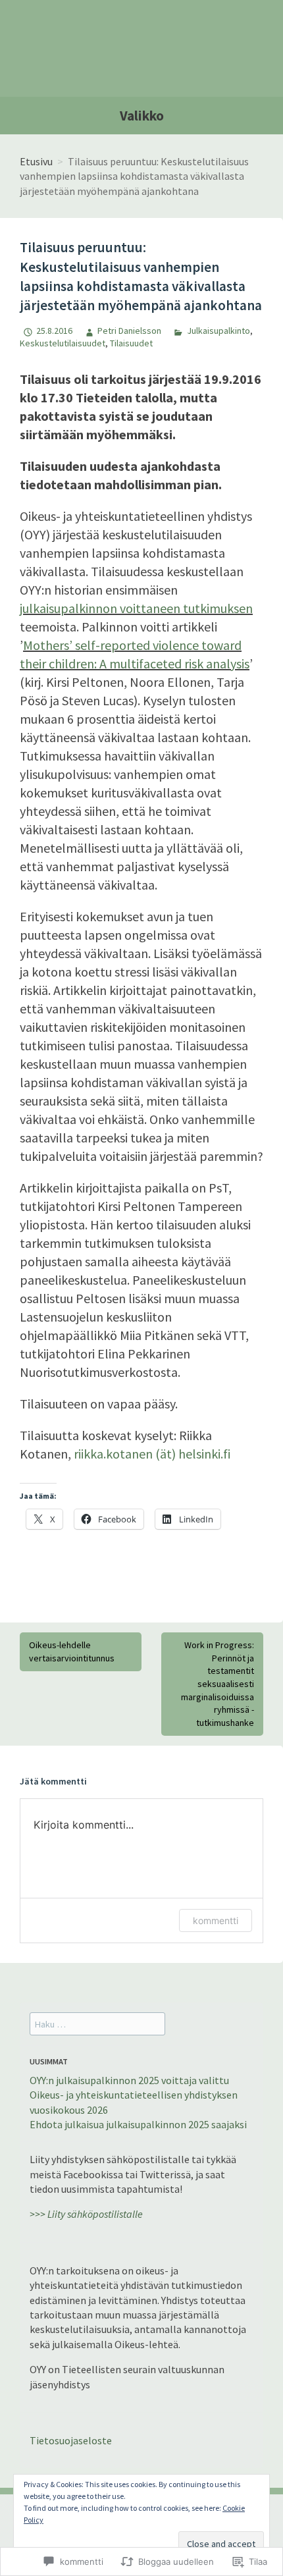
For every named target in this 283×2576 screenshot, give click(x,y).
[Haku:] (97, 2024)
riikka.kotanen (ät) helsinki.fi (152, 1454)
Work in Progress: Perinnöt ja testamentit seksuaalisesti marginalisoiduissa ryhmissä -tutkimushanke (218, 1684)
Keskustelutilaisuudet (63, 343)
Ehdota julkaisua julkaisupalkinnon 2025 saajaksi (138, 2124)
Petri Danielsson (129, 331)
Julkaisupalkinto (218, 331)
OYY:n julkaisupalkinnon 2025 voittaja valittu (129, 2080)
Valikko (142, 116)
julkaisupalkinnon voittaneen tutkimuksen (136, 608)
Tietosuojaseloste (71, 2440)
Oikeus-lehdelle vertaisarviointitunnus (72, 1651)
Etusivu (36, 161)
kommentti (216, 1920)
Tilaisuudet (131, 343)
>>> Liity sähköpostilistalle (86, 2214)
